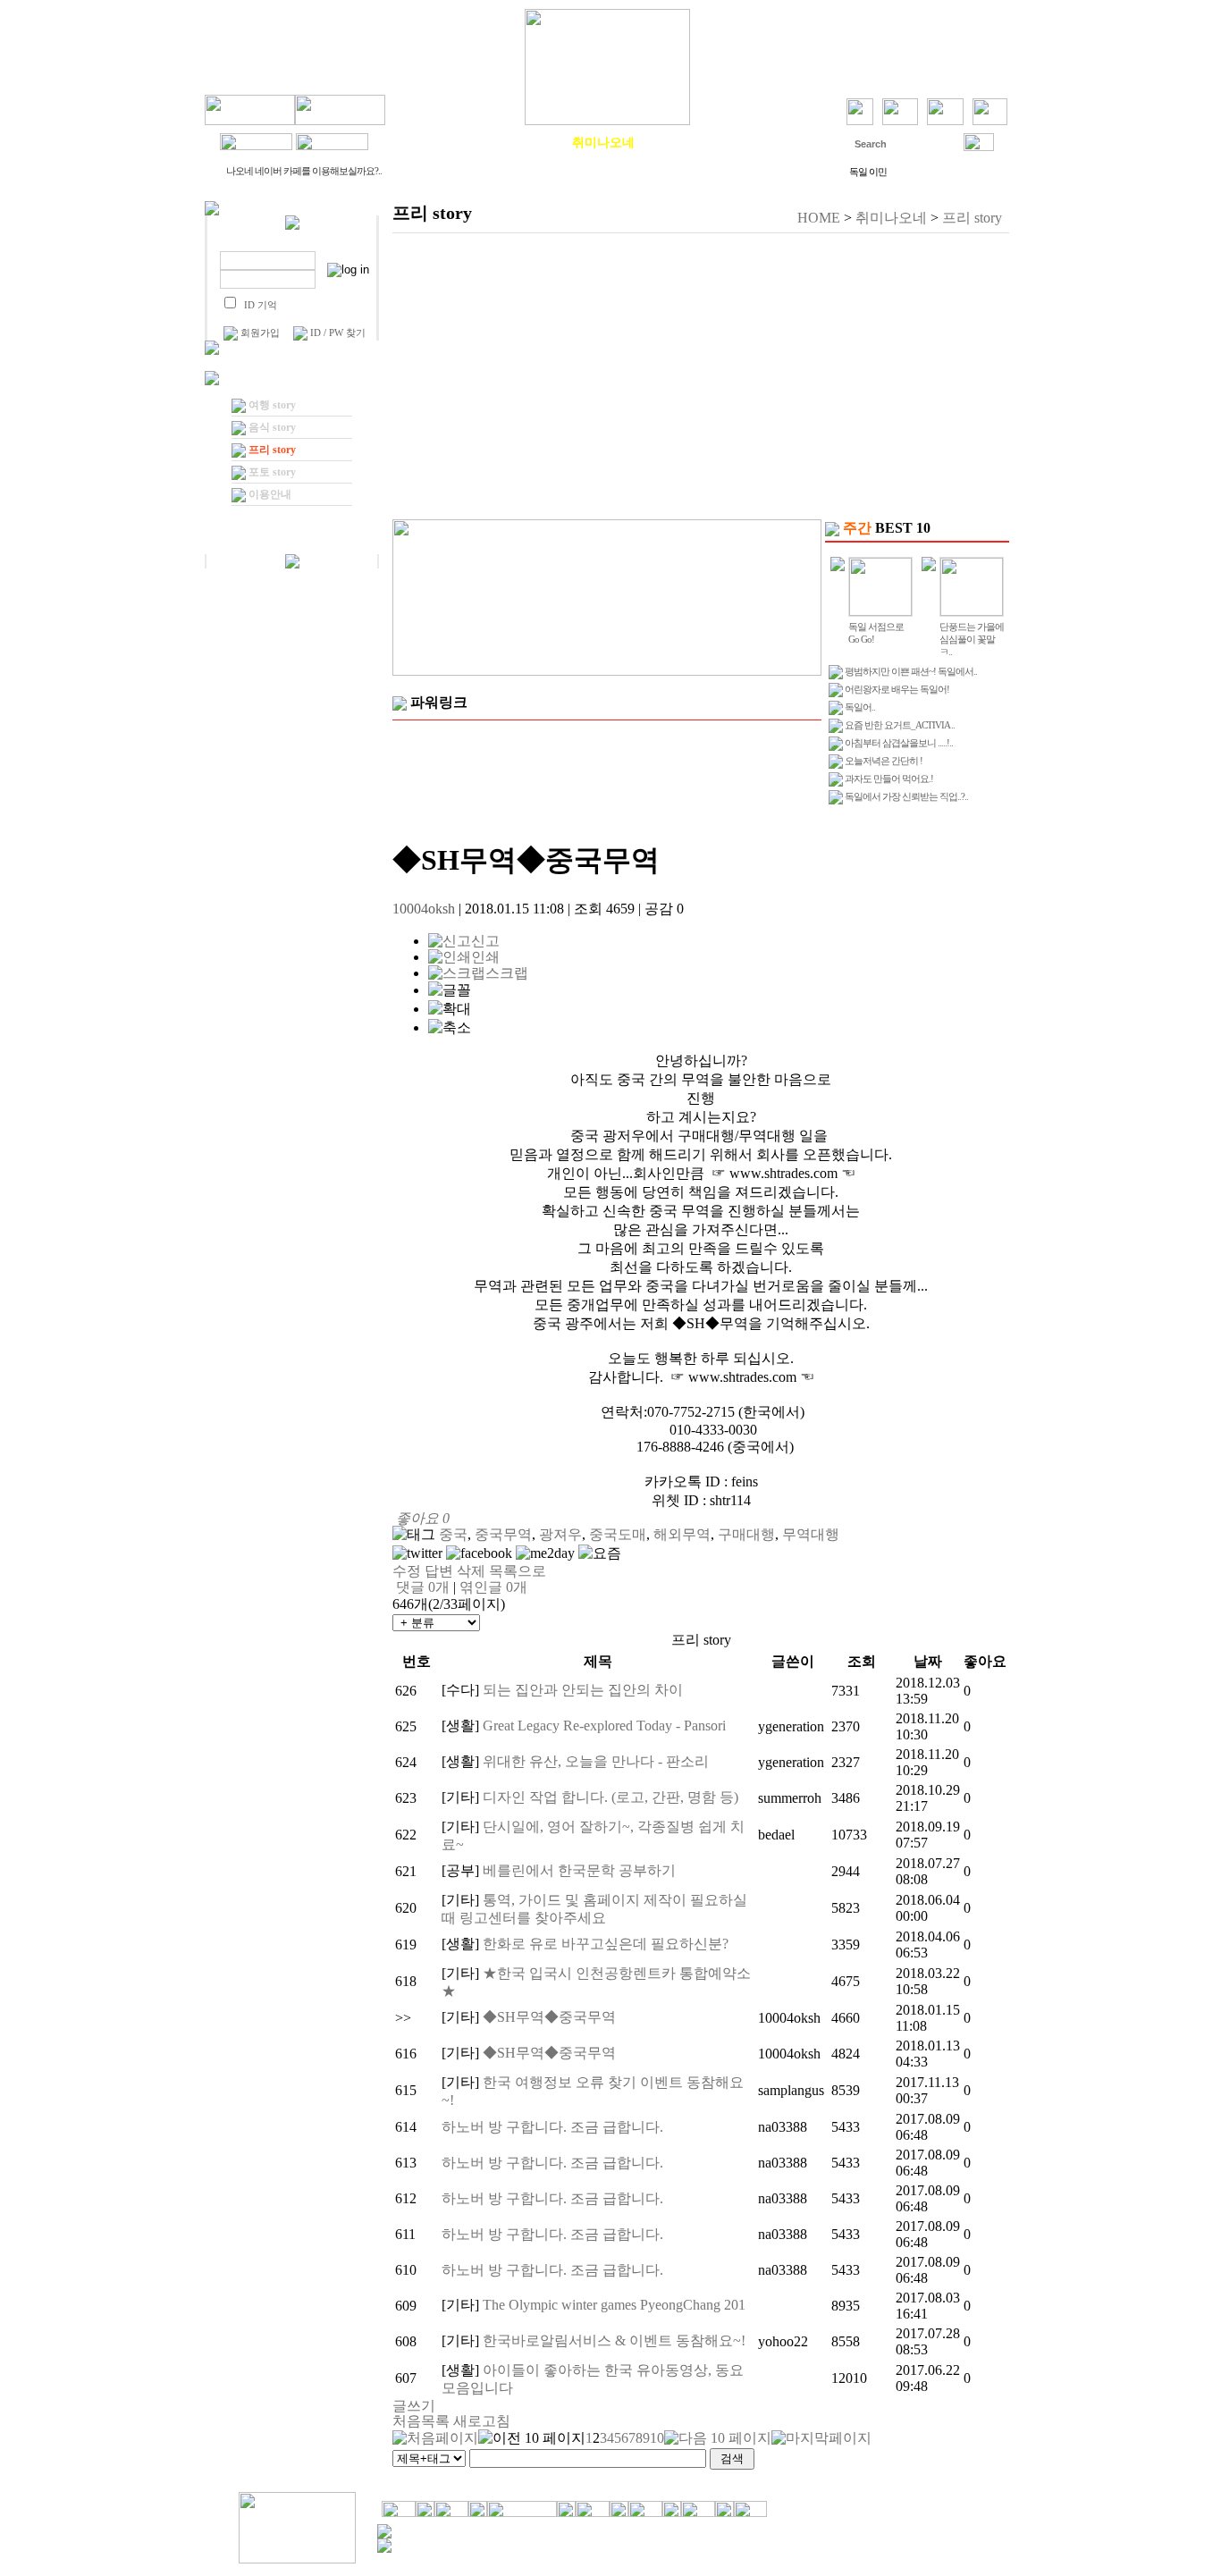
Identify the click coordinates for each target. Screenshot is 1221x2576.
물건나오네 (444, 142)
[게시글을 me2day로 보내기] (545, 1553)
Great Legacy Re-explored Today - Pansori (604, 1726)
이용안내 (270, 494)
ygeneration (791, 1726)
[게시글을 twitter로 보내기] (417, 1553)
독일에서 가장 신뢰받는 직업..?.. (906, 796)
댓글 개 (423, 1587)
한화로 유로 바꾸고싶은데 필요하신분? (606, 1944)
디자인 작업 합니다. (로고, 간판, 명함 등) (610, 1797)
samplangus (791, 2090)
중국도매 (618, 1534)
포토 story (272, 472)
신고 (485, 941)
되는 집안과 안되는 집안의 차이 (583, 1690)
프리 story (272, 450)
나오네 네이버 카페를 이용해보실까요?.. (304, 171)
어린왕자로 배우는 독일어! (897, 689)
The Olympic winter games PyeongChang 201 (614, 2305)
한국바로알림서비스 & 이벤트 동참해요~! (614, 2340)
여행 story (272, 405)
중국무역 (503, 1534)
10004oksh (424, 909)
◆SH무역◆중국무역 (549, 2017)
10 (657, 2438)
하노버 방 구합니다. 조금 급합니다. (552, 2127)
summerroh (790, 1798)
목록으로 (518, 1571)
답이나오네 (762, 142)
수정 (407, 1571)
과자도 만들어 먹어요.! (889, 779)
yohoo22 (783, 2341)
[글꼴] (450, 991)
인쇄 (485, 957)
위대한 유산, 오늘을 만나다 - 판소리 (596, 1761)
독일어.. (860, 707)
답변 (439, 1571)
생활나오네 (524, 142)
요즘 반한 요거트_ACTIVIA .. (900, 725)
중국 (453, 1534)
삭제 (471, 1571)
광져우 (560, 1534)
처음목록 (421, 2421)
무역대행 (811, 1534)
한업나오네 (683, 142)
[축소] (450, 1028)
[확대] (450, 1010)
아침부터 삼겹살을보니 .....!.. (899, 743)
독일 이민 (868, 172)
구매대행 (746, 1534)
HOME (819, 218)
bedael (776, 1835)
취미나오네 (603, 142)
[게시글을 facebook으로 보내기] (479, 1553)
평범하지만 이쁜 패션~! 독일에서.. (911, 671)
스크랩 (507, 973)
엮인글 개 (493, 1587)
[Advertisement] (701, 376)
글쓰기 (414, 2406)
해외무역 (682, 1534)
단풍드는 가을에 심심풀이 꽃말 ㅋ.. (972, 639)
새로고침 (482, 2421)
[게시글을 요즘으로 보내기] (600, 1554)
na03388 (783, 2127)
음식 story (272, 427)
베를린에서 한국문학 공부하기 (579, 1870)
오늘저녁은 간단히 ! (884, 761)
